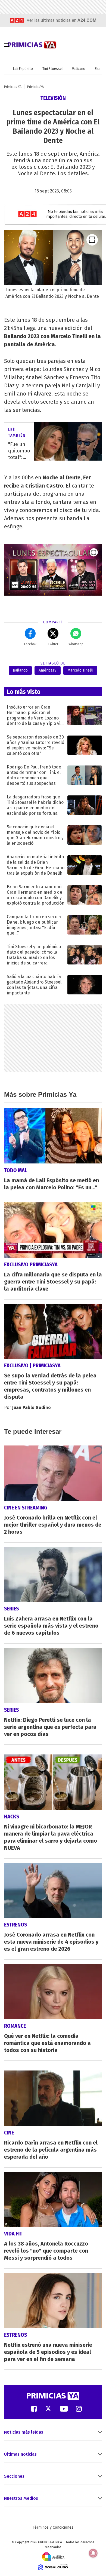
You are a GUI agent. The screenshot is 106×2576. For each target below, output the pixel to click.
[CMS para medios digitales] (53, 2567)
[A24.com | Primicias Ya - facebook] (34, 2408)
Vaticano (79, 69)
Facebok (30, 644)
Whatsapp (76, 644)
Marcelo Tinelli (80, 670)
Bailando (20, 670)
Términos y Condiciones (53, 2527)
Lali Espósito (23, 69)
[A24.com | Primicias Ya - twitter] (48, 2408)
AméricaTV (48, 670)
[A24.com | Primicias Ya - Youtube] (64, 2408)
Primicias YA (13, 87)
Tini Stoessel (52, 69)
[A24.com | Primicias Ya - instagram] (79, 2408)
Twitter (53, 644)
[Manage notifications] (93, 2553)
